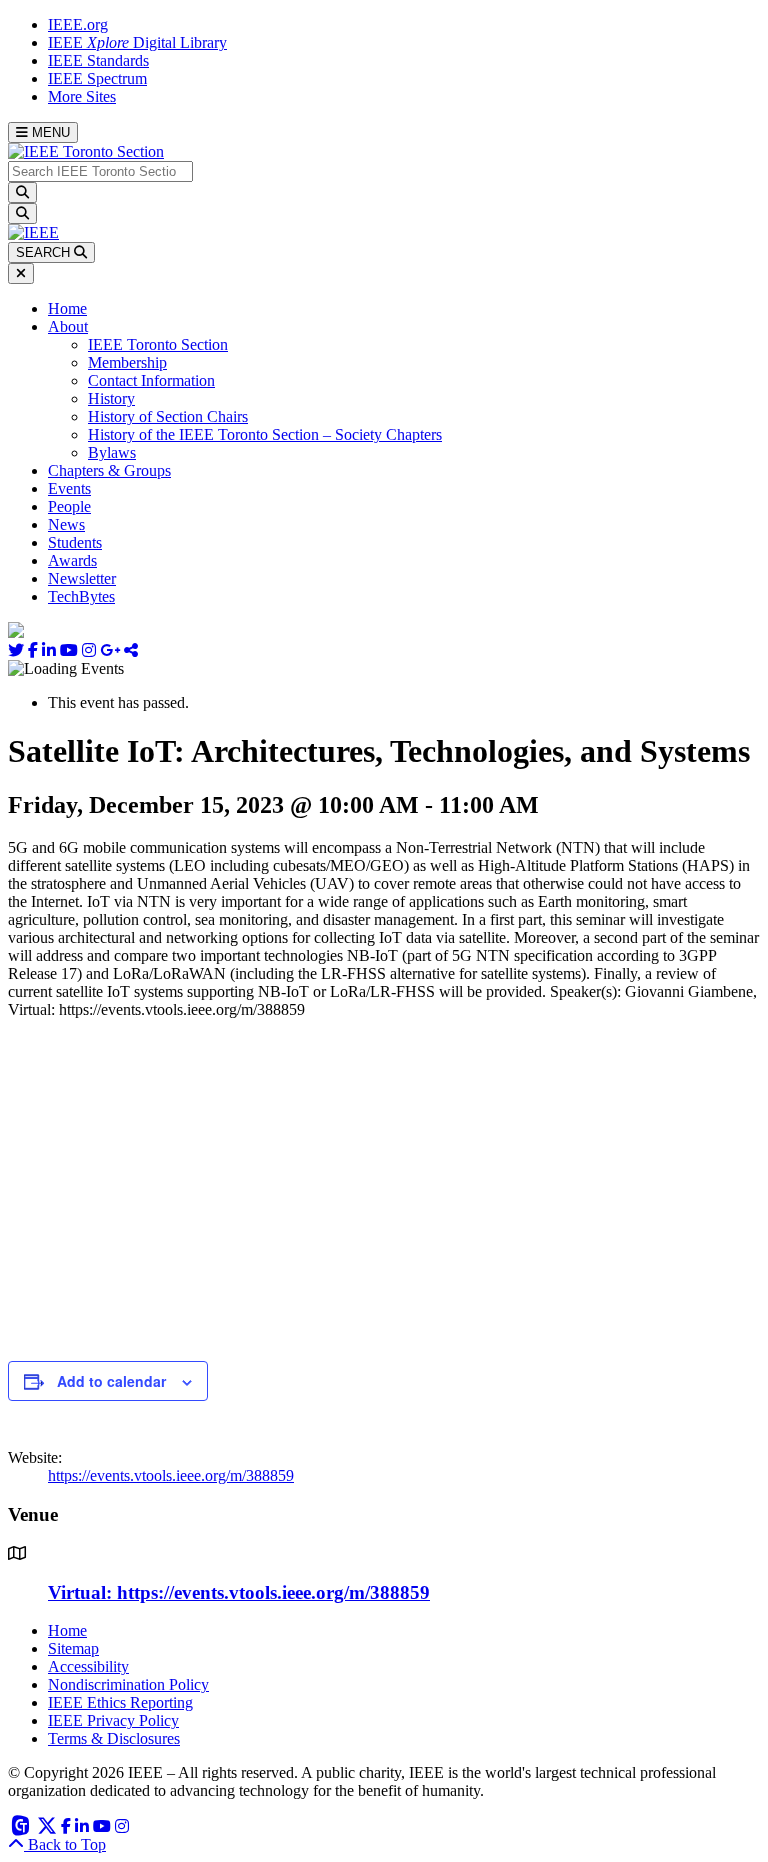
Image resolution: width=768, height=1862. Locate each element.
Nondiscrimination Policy (128, 1684)
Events (69, 488)
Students (75, 542)
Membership (127, 362)
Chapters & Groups (109, 470)
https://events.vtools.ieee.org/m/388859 (171, 1475)
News (66, 524)
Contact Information (151, 380)
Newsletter (82, 578)
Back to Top (65, 1844)
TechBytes (81, 596)
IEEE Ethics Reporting (120, 1702)
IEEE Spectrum (97, 78)
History (111, 398)
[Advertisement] (384, 1189)
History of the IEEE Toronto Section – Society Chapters (265, 434)
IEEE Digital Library (137, 42)
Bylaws (112, 452)
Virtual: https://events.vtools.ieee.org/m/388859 (239, 1592)
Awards (72, 560)
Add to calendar (111, 1381)
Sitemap (73, 1648)
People (69, 506)
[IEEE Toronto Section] (86, 151)
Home (67, 308)
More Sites (82, 96)
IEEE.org (78, 24)
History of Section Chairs (168, 416)
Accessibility (88, 1666)
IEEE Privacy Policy (113, 1720)
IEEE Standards (98, 60)
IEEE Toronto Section (158, 344)
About (68, 326)
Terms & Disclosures (114, 1738)
